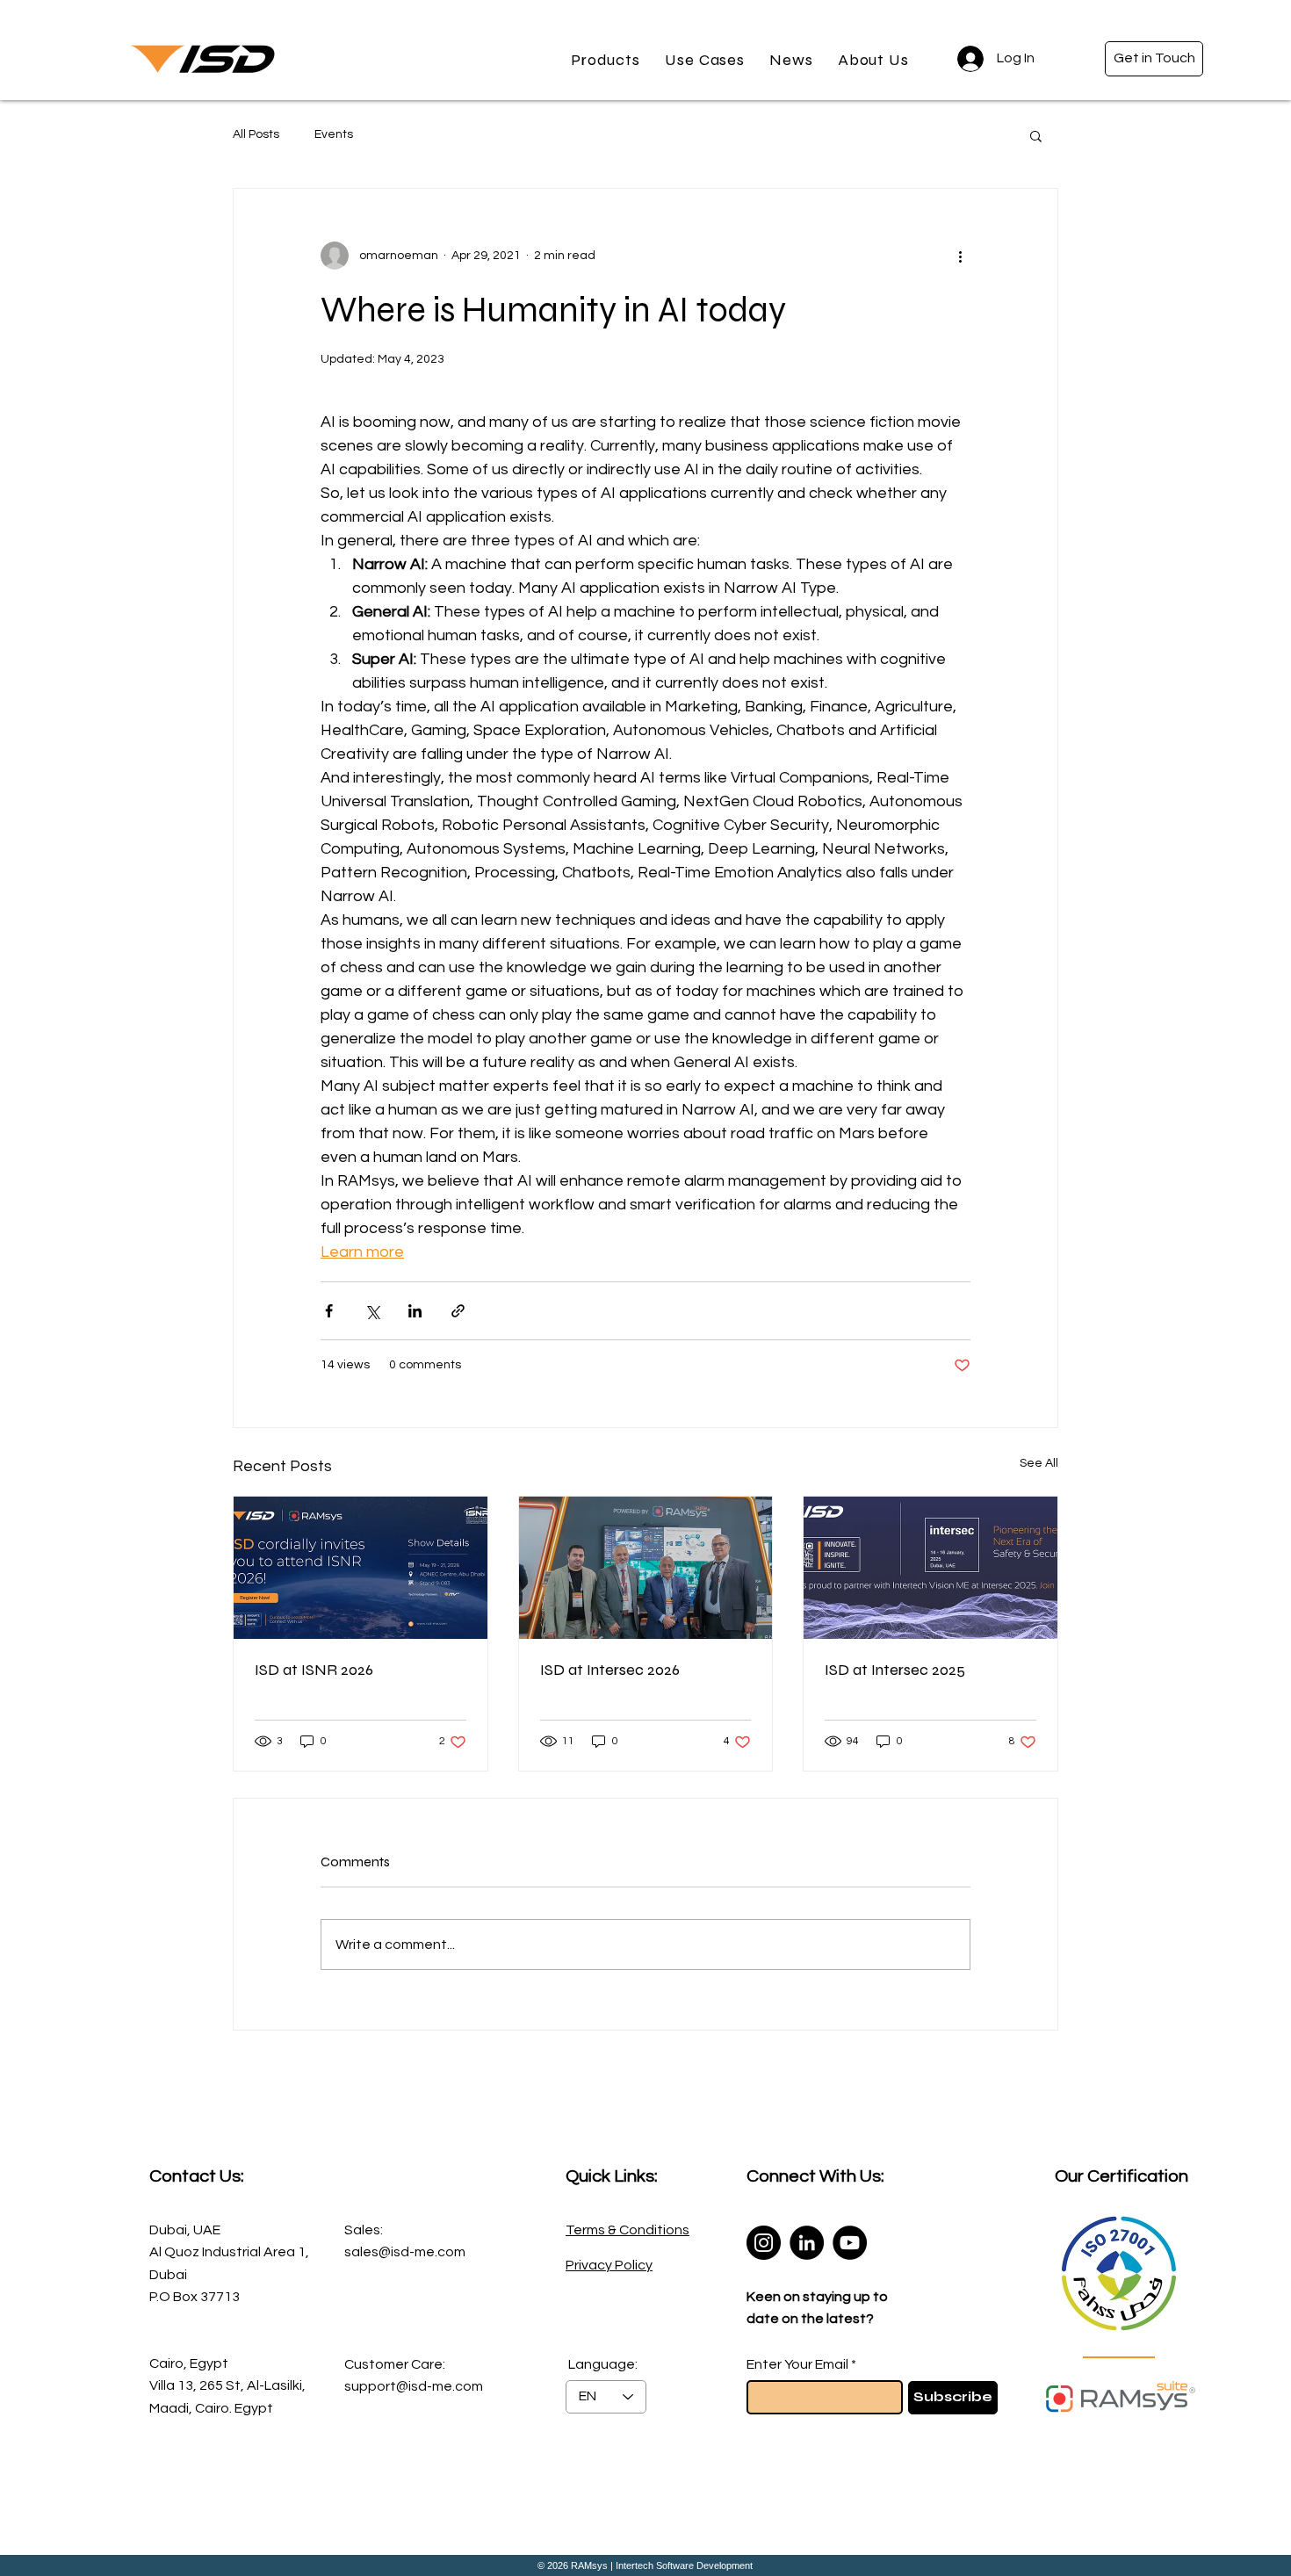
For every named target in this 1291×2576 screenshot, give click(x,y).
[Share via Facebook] (329, 1311)
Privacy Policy (609, 2265)
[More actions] (960, 256)
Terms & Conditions (627, 2230)
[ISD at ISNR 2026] (361, 1568)
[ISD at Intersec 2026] (646, 1568)
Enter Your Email (797, 2364)
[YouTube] (850, 2243)
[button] (606, 60)
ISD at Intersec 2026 (610, 1670)
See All (1039, 1463)
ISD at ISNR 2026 (314, 1670)
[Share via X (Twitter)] (372, 1311)
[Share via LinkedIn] (415, 1311)
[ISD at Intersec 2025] (930, 1568)
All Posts (256, 134)
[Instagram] (764, 2243)
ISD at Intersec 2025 (895, 1670)
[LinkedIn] (807, 2243)
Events (334, 134)
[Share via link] (458, 1311)
